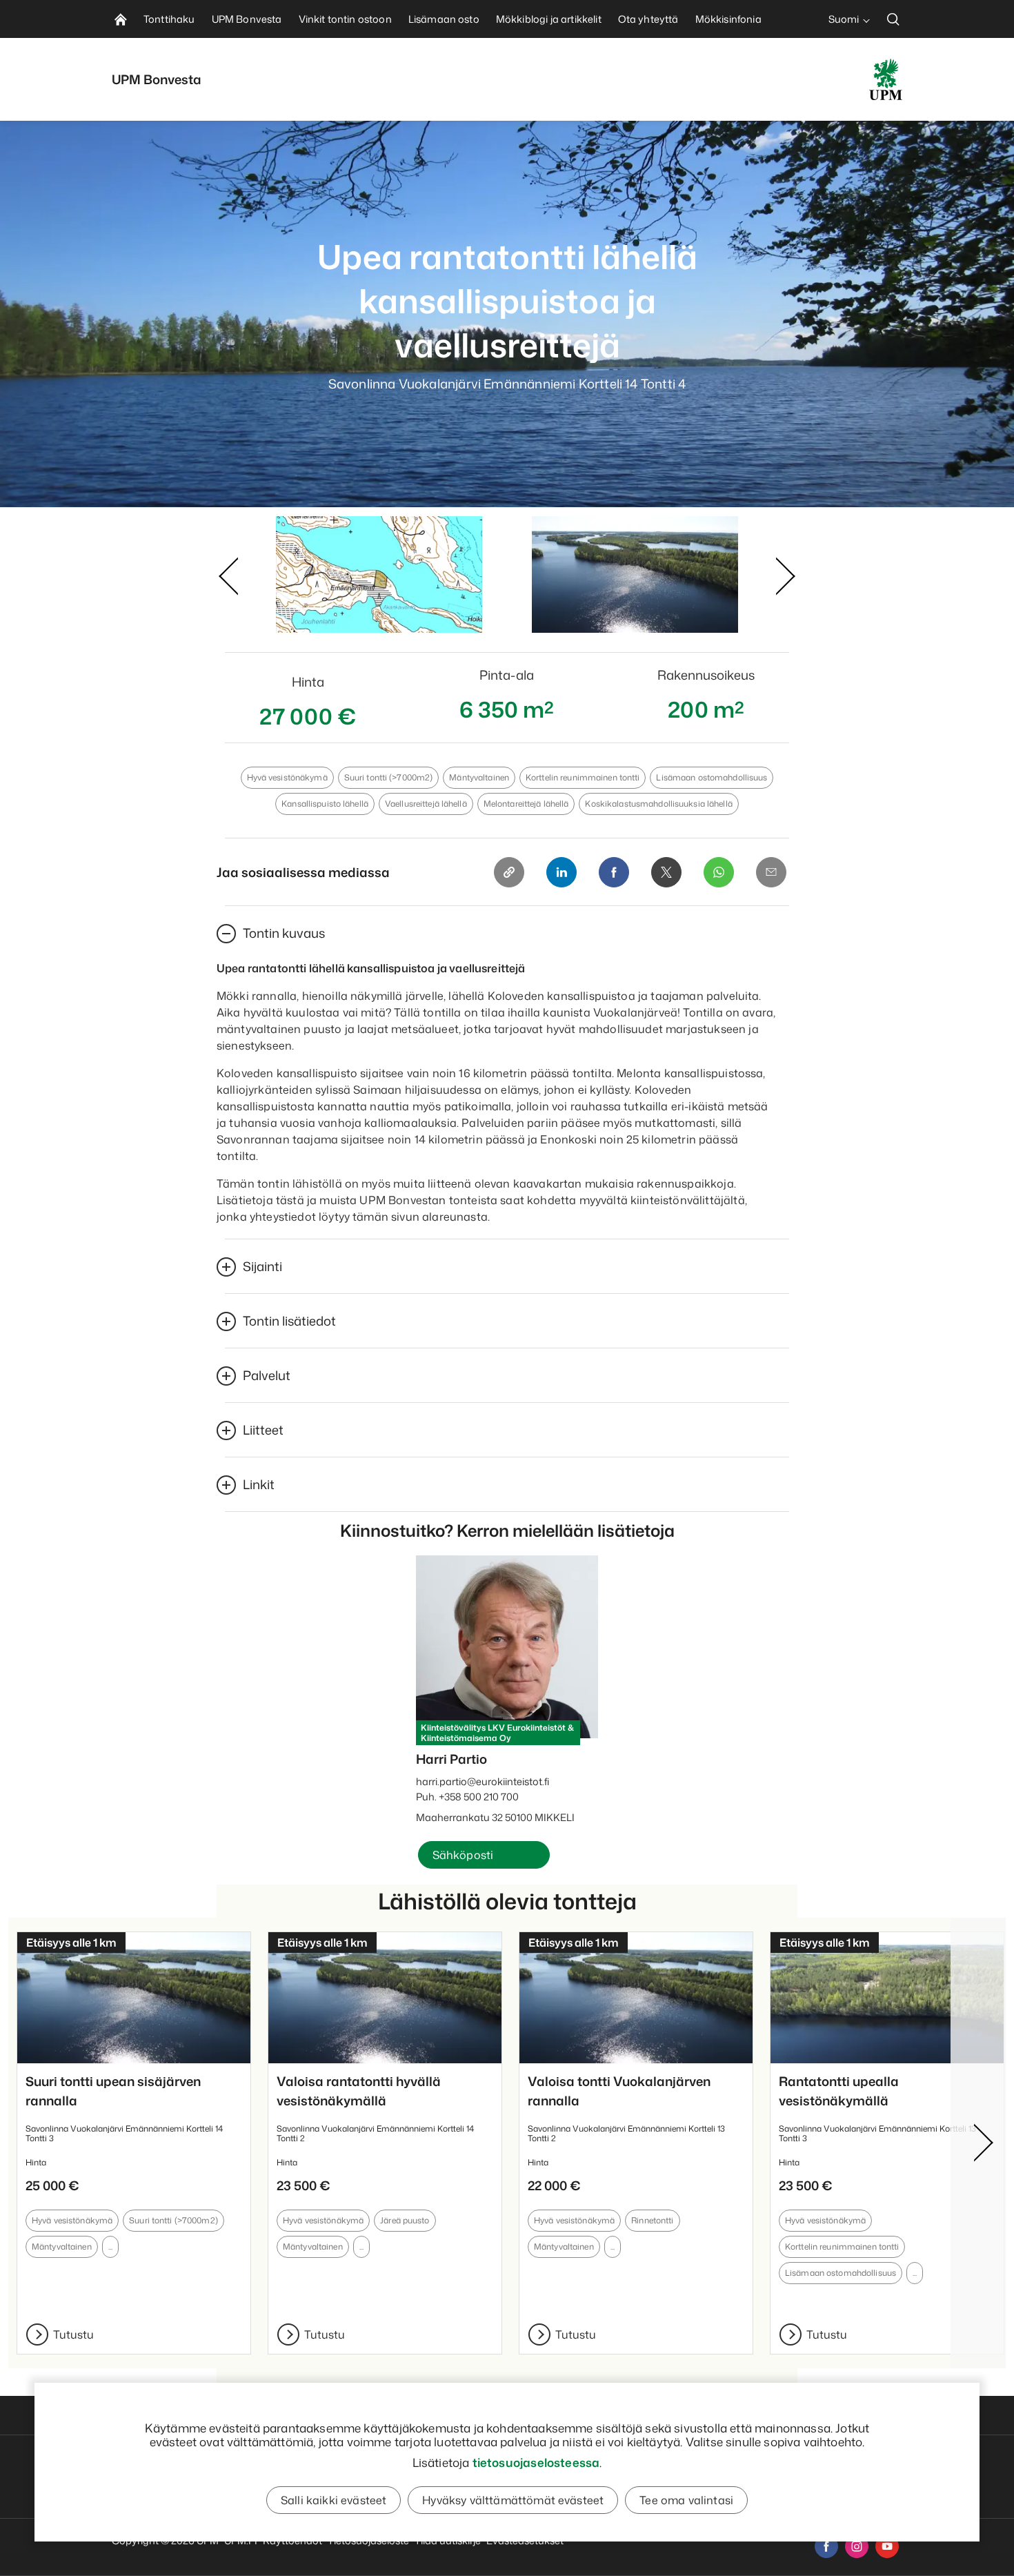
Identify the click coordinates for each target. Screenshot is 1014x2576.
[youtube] (887, 2546)
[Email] (771, 872)
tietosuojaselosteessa (536, 2462)
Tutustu (73, 2334)
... (110, 2246)
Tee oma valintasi (686, 2500)
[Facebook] (614, 872)
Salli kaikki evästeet (334, 2500)
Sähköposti (463, 1855)
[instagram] (857, 2546)
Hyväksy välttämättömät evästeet (513, 2500)
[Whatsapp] (719, 872)
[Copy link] (509, 872)
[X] (666, 872)
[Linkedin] (561, 872)
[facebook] (826, 2546)
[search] (893, 19)
